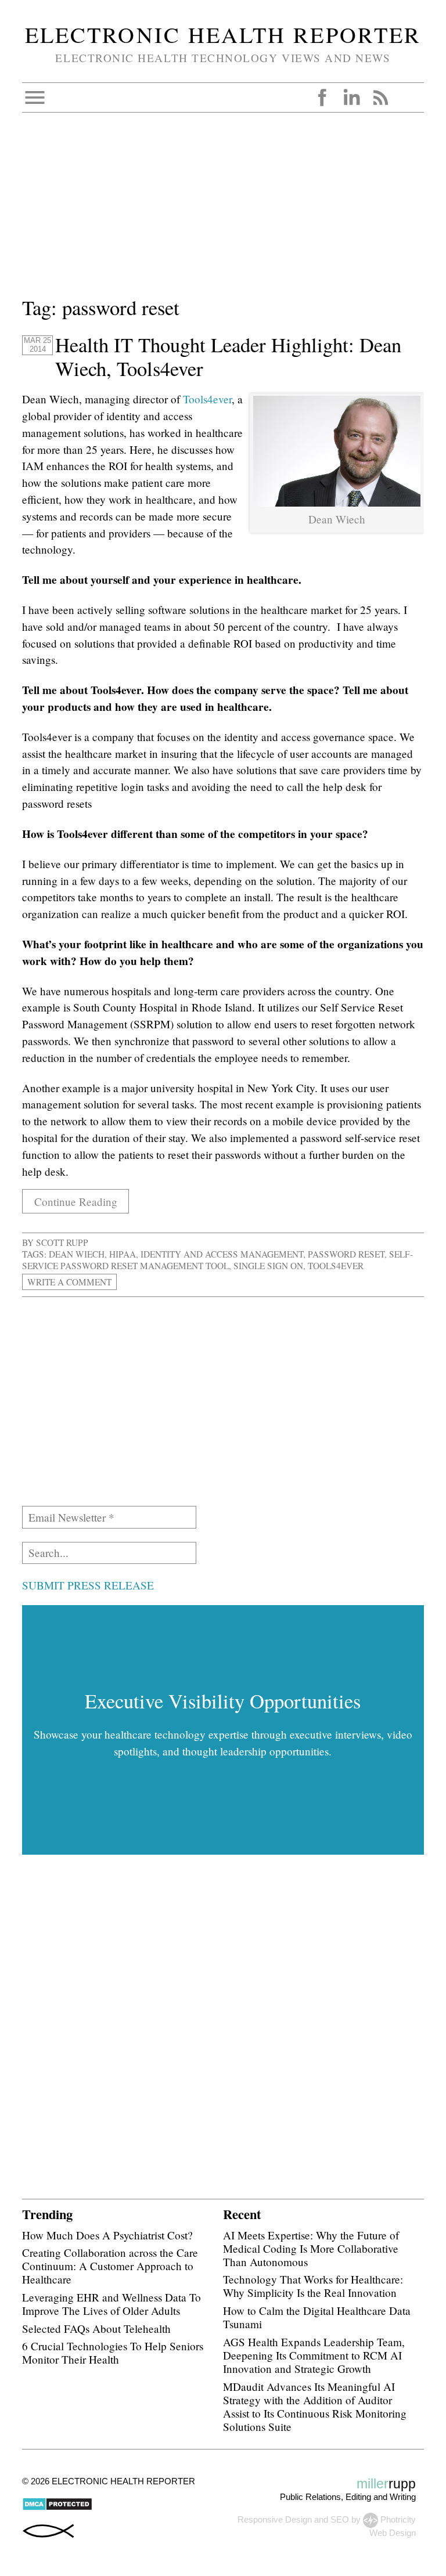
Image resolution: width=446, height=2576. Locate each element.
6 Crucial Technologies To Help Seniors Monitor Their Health (113, 2353)
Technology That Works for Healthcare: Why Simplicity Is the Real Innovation (313, 2286)
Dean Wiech (77, 1254)
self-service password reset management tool (217, 1260)
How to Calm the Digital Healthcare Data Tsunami (317, 2317)
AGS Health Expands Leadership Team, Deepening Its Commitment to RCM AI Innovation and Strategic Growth (314, 2355)
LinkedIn (351, 97)
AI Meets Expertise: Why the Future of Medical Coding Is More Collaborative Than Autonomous (311, 2248)
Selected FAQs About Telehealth (96, 2328)
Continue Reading (76, 1201)
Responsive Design (275, 2519)
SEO (340, 2519)
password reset (346, 1254)
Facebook (322, 97)
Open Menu (35, 97)
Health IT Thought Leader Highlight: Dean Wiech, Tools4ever (228, 357)
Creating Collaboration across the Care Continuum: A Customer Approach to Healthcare (110, 2266)
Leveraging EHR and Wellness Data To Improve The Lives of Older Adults (111, 2304)
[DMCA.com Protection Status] (57, 2508)
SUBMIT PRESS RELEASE (88, 1585)
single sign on (268, 1266)
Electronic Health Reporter (223, 34)
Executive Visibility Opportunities (223, 1701)
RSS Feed (380, 97)
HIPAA (123, 1254)
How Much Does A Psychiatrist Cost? (107, 2235)
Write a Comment (69, 1282)
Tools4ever (207, 399)
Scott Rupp (62, 1242)
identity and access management (222, 1254)
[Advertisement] (223, 212)
